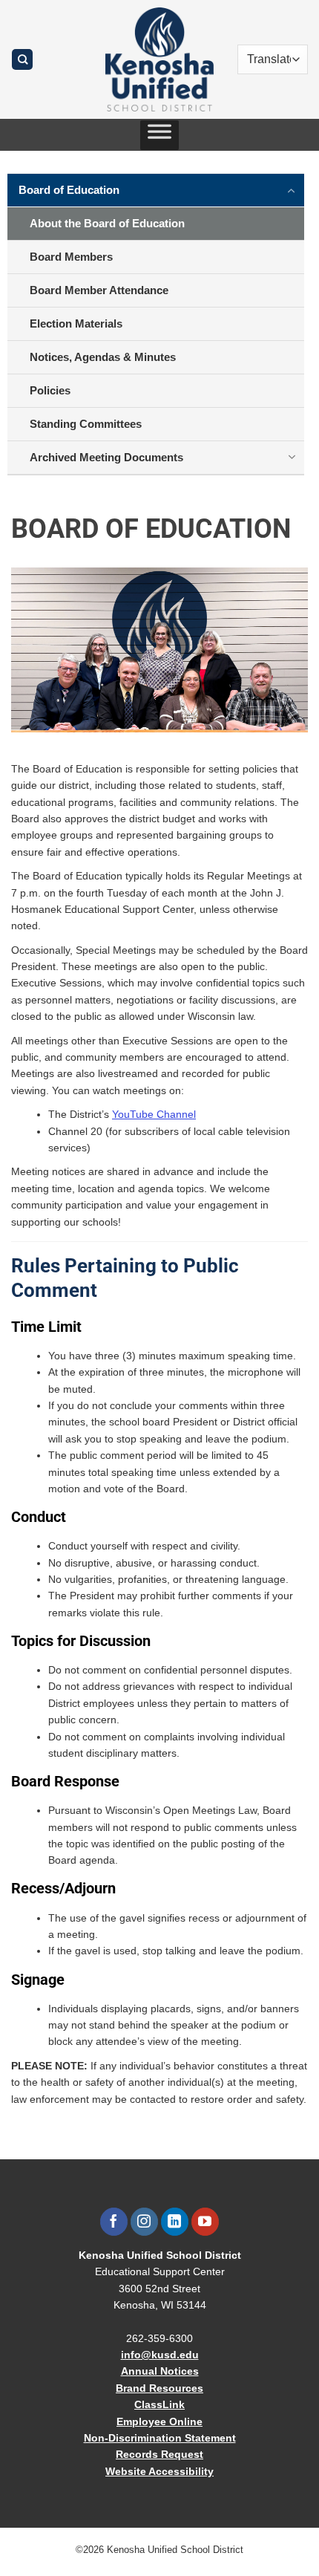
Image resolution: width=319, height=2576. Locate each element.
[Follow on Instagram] (144, 2222)
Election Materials (76, 323)
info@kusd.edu (160, 2355)
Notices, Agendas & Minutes (103, 357)
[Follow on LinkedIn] (175, 2222)
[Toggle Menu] (159, 135)
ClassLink (159, 2404)
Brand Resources (159, 2388)
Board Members (71, 257)
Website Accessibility (159, 2471)
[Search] (22, 60)
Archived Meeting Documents (106, 457)
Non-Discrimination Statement (160, 2438)
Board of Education (69, 190)
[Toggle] (292, 189)
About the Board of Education (107, 223)
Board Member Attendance (99, 290)
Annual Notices (160, 2371)
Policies (50, 390)
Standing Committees (86, 424)
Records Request (159, 2454)
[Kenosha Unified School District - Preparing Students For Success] (159, 59)
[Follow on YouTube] (205, 2222)
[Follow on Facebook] (114, 2222)
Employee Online (159, 2421)
